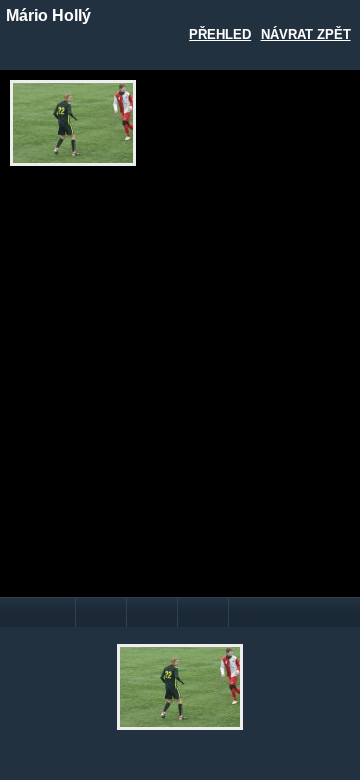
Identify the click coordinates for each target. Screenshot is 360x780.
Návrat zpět (306, 34)
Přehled (220, 34)
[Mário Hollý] (73, 123)
